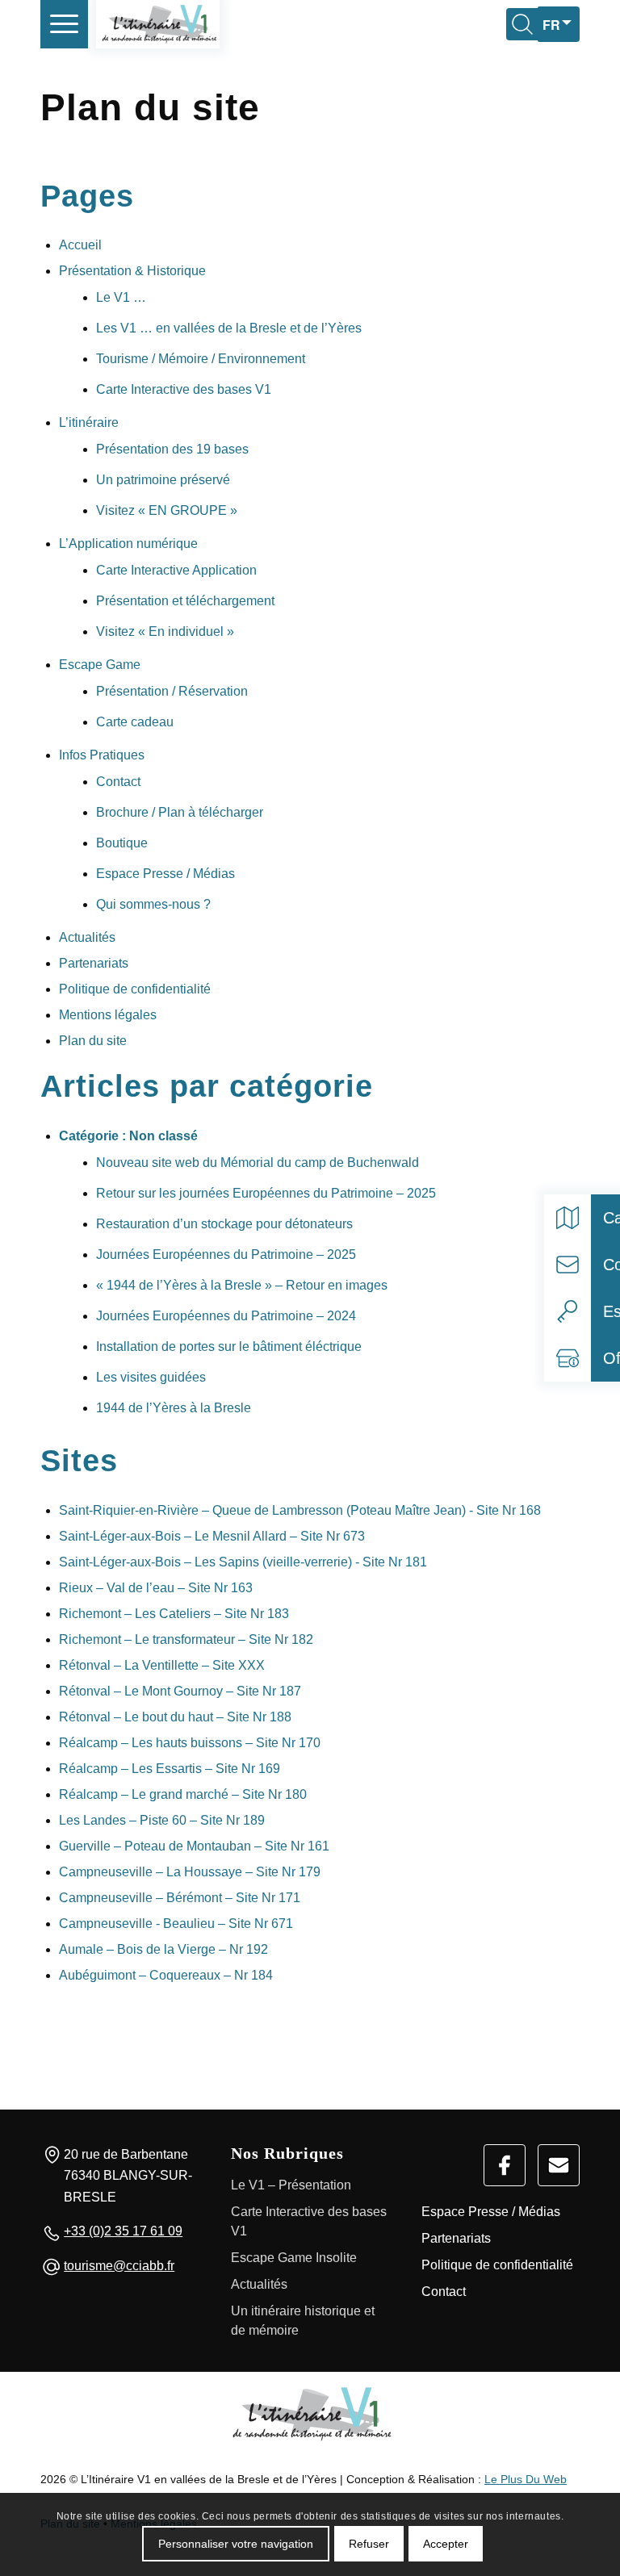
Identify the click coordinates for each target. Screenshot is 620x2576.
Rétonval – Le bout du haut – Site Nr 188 (175, 1717)
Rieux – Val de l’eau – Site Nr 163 (156, 1588)
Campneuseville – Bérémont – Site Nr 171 (180, 1898)
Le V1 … (121, 297)
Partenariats (94, 963)
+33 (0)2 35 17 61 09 (123, 2231)
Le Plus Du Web (526, 2479)
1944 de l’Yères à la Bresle (174, 1408)
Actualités (87, 937)
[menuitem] (64, 24)
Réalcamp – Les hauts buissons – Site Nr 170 (190, 1743)
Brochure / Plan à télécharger (180, 812)
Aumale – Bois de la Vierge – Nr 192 (163, 1949)
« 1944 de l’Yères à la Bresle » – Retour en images (242, 1285)
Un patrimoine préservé (163, 480)
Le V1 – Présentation (291, 2185)
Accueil (80, 245)
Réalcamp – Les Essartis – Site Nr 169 (170, 1769)
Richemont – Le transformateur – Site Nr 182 (186, 1639)
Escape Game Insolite (294, 2258)
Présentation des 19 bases (172, 449)
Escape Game (100, 665)
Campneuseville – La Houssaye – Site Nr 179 (190, 1872)
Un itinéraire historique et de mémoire (303, 2321)
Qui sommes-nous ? (153, 904)
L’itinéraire (89, 422)
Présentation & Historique (132, 271)
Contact (118, 782)
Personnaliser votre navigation (236, 2544)
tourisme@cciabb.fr (119, 2266)
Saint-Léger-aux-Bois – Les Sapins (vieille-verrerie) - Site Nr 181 (243, 1562)
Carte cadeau (135, 722)
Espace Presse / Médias (165, 874)
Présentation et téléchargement (185, 601)
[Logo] (310, 2414)
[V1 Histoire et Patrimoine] (158, 24)
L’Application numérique (128, 544)
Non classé (163, 1136)
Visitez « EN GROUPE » (167, 510)
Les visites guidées (151, 1377)
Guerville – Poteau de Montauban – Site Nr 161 (194, 1846)
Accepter (446, 2544)
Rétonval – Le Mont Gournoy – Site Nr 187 (180, 1691)
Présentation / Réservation (172, 691)
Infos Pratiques (102, 755)
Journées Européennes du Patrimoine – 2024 (226, 1316)
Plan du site (93, 1041)
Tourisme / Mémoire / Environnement (201, 359)
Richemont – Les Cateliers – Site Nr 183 (174, 1614)
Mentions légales (108, 1015)
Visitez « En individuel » (165, 631)
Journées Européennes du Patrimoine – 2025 (226, 1255)
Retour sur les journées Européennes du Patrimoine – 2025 (266, 1193)
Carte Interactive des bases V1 (184, 389)
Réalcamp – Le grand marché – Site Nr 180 (183, 1794)
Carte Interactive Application (176, 570)
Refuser (369, 2544)
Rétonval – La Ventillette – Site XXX (162, 1665)
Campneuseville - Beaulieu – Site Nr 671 (176, 1924)
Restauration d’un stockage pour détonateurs (224, 1224)
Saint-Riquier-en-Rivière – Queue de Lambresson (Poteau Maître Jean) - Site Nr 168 (300, 1510)
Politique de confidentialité (135, 989)
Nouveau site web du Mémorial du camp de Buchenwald (258, 1163)
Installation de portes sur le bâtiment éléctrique (229, 1347)
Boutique (122, 843)
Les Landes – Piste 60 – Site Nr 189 (162, 1820)
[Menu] (64, 24)
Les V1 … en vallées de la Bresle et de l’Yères (229, 328)
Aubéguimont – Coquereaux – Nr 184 (166, 1975)
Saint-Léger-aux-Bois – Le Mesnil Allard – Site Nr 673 (212, 1536)
